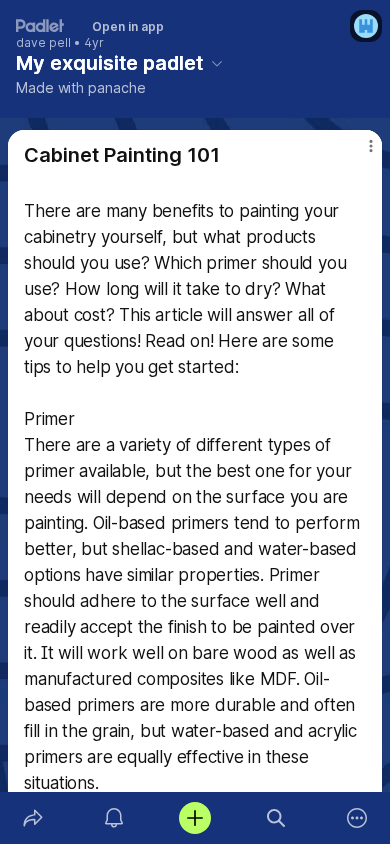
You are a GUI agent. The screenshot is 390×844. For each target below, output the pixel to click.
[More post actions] (358, 154)
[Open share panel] (32, 818)
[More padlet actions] (357, 818)
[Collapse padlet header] (217, 63)
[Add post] (194, 818)
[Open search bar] (276, 818)
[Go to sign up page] (366, 26)
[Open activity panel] (113, 818)
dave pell (43, 43)
